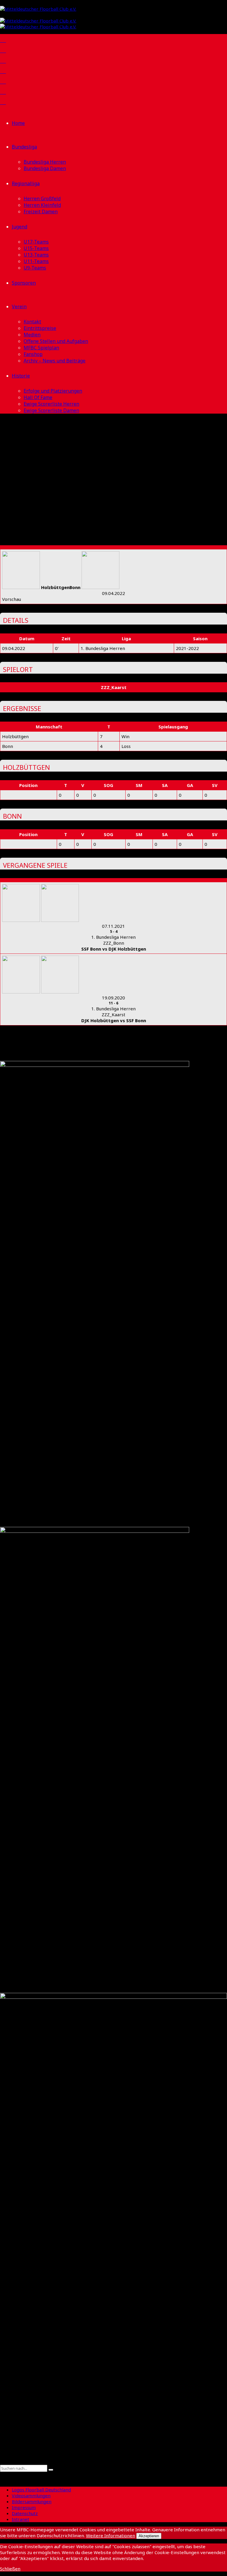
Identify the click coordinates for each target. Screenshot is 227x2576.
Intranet (21, 2519)
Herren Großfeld (42, 199)
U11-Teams (36, 261)
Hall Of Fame (38, 397)
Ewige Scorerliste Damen (51, 410)
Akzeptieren (149, 2536)
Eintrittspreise (40, 328)
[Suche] (2, 2462)
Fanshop (33, 354)
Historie (21, 376)
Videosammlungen (31, 2496)
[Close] (2, 2475)
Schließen (10, 2569)
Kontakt (32, 322)
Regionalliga (26, 183)
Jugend (20, 227)
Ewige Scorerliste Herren (51, 404)
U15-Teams (36, 248)
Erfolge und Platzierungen (53, 391)
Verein (19, 307)
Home (18, 123)
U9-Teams (35, 268)
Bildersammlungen (32, 2501)
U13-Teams (36, 255)
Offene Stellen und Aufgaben (56, 341)
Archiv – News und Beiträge (55, 361)
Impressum (24, 2507)
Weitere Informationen (111, 2535)
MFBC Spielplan (41, 348)
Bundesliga (24, 147)
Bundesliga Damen (45, 168)
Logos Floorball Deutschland (41, 2490)
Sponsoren (24, 283)
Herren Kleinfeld (42, 205)
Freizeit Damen (41, 212)
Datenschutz (25, 2513)
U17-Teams (36, 242)
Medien (32, 335)
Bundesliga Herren (45, 162)
